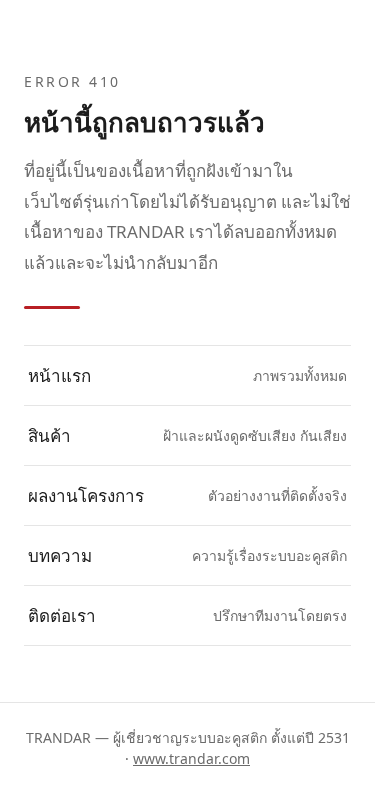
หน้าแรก (187, 375)
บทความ (187, 555)
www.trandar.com (191, 758)
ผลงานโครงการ (187, 495)
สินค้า (187, 435)
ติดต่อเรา (187, 615)
